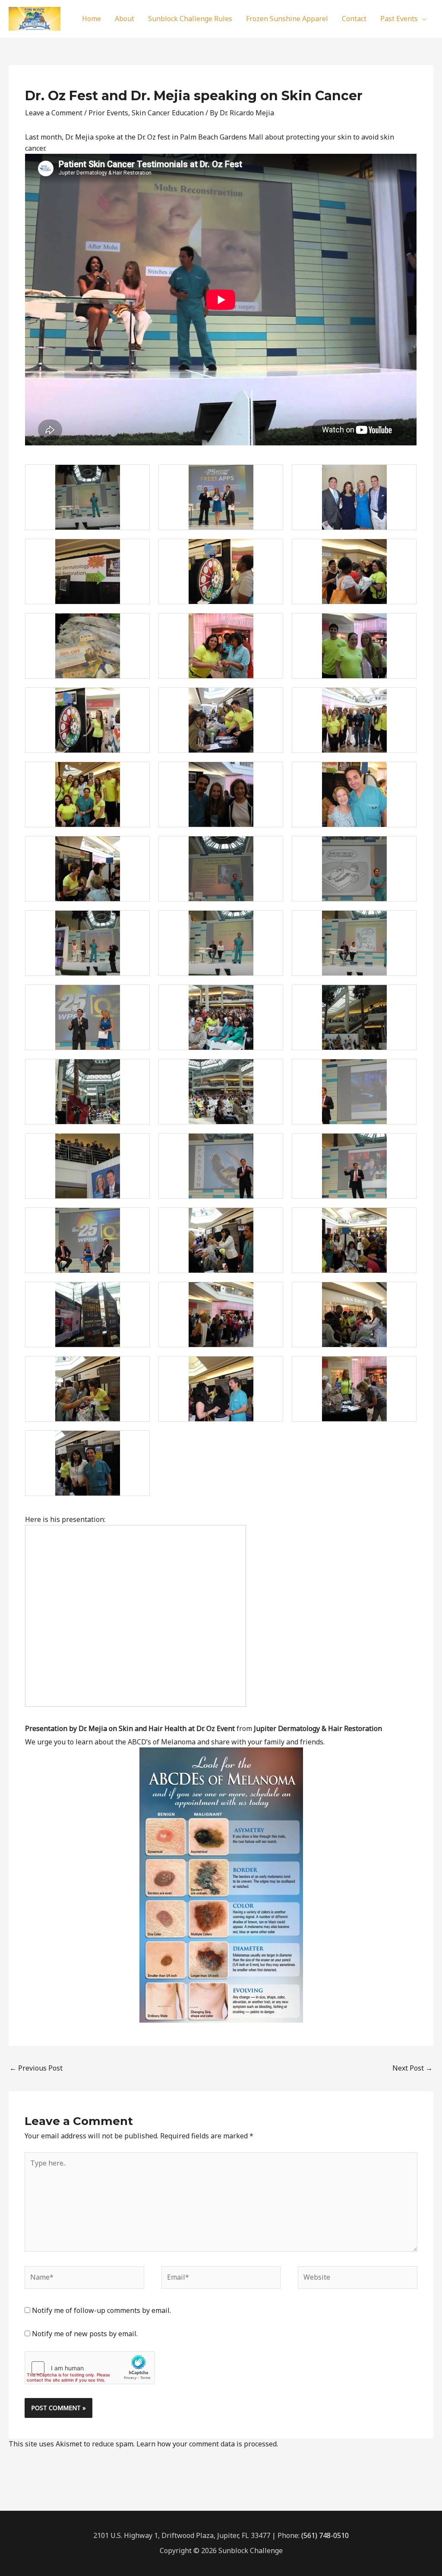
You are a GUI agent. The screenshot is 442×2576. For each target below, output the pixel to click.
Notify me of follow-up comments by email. (101, 2310)
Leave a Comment (54, 113)
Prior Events (108, 113)
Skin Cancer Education (168, 113)
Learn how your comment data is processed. (207, 2444)
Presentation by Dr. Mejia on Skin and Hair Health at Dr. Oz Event (130, 1728)
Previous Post (36, 2068)
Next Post (412, 2068)
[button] (422, 19)
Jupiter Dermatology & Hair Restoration (318, 1728)
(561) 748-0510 (325, 2535)
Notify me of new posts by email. (85, 2334)
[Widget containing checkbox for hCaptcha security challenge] (90, 2368)
